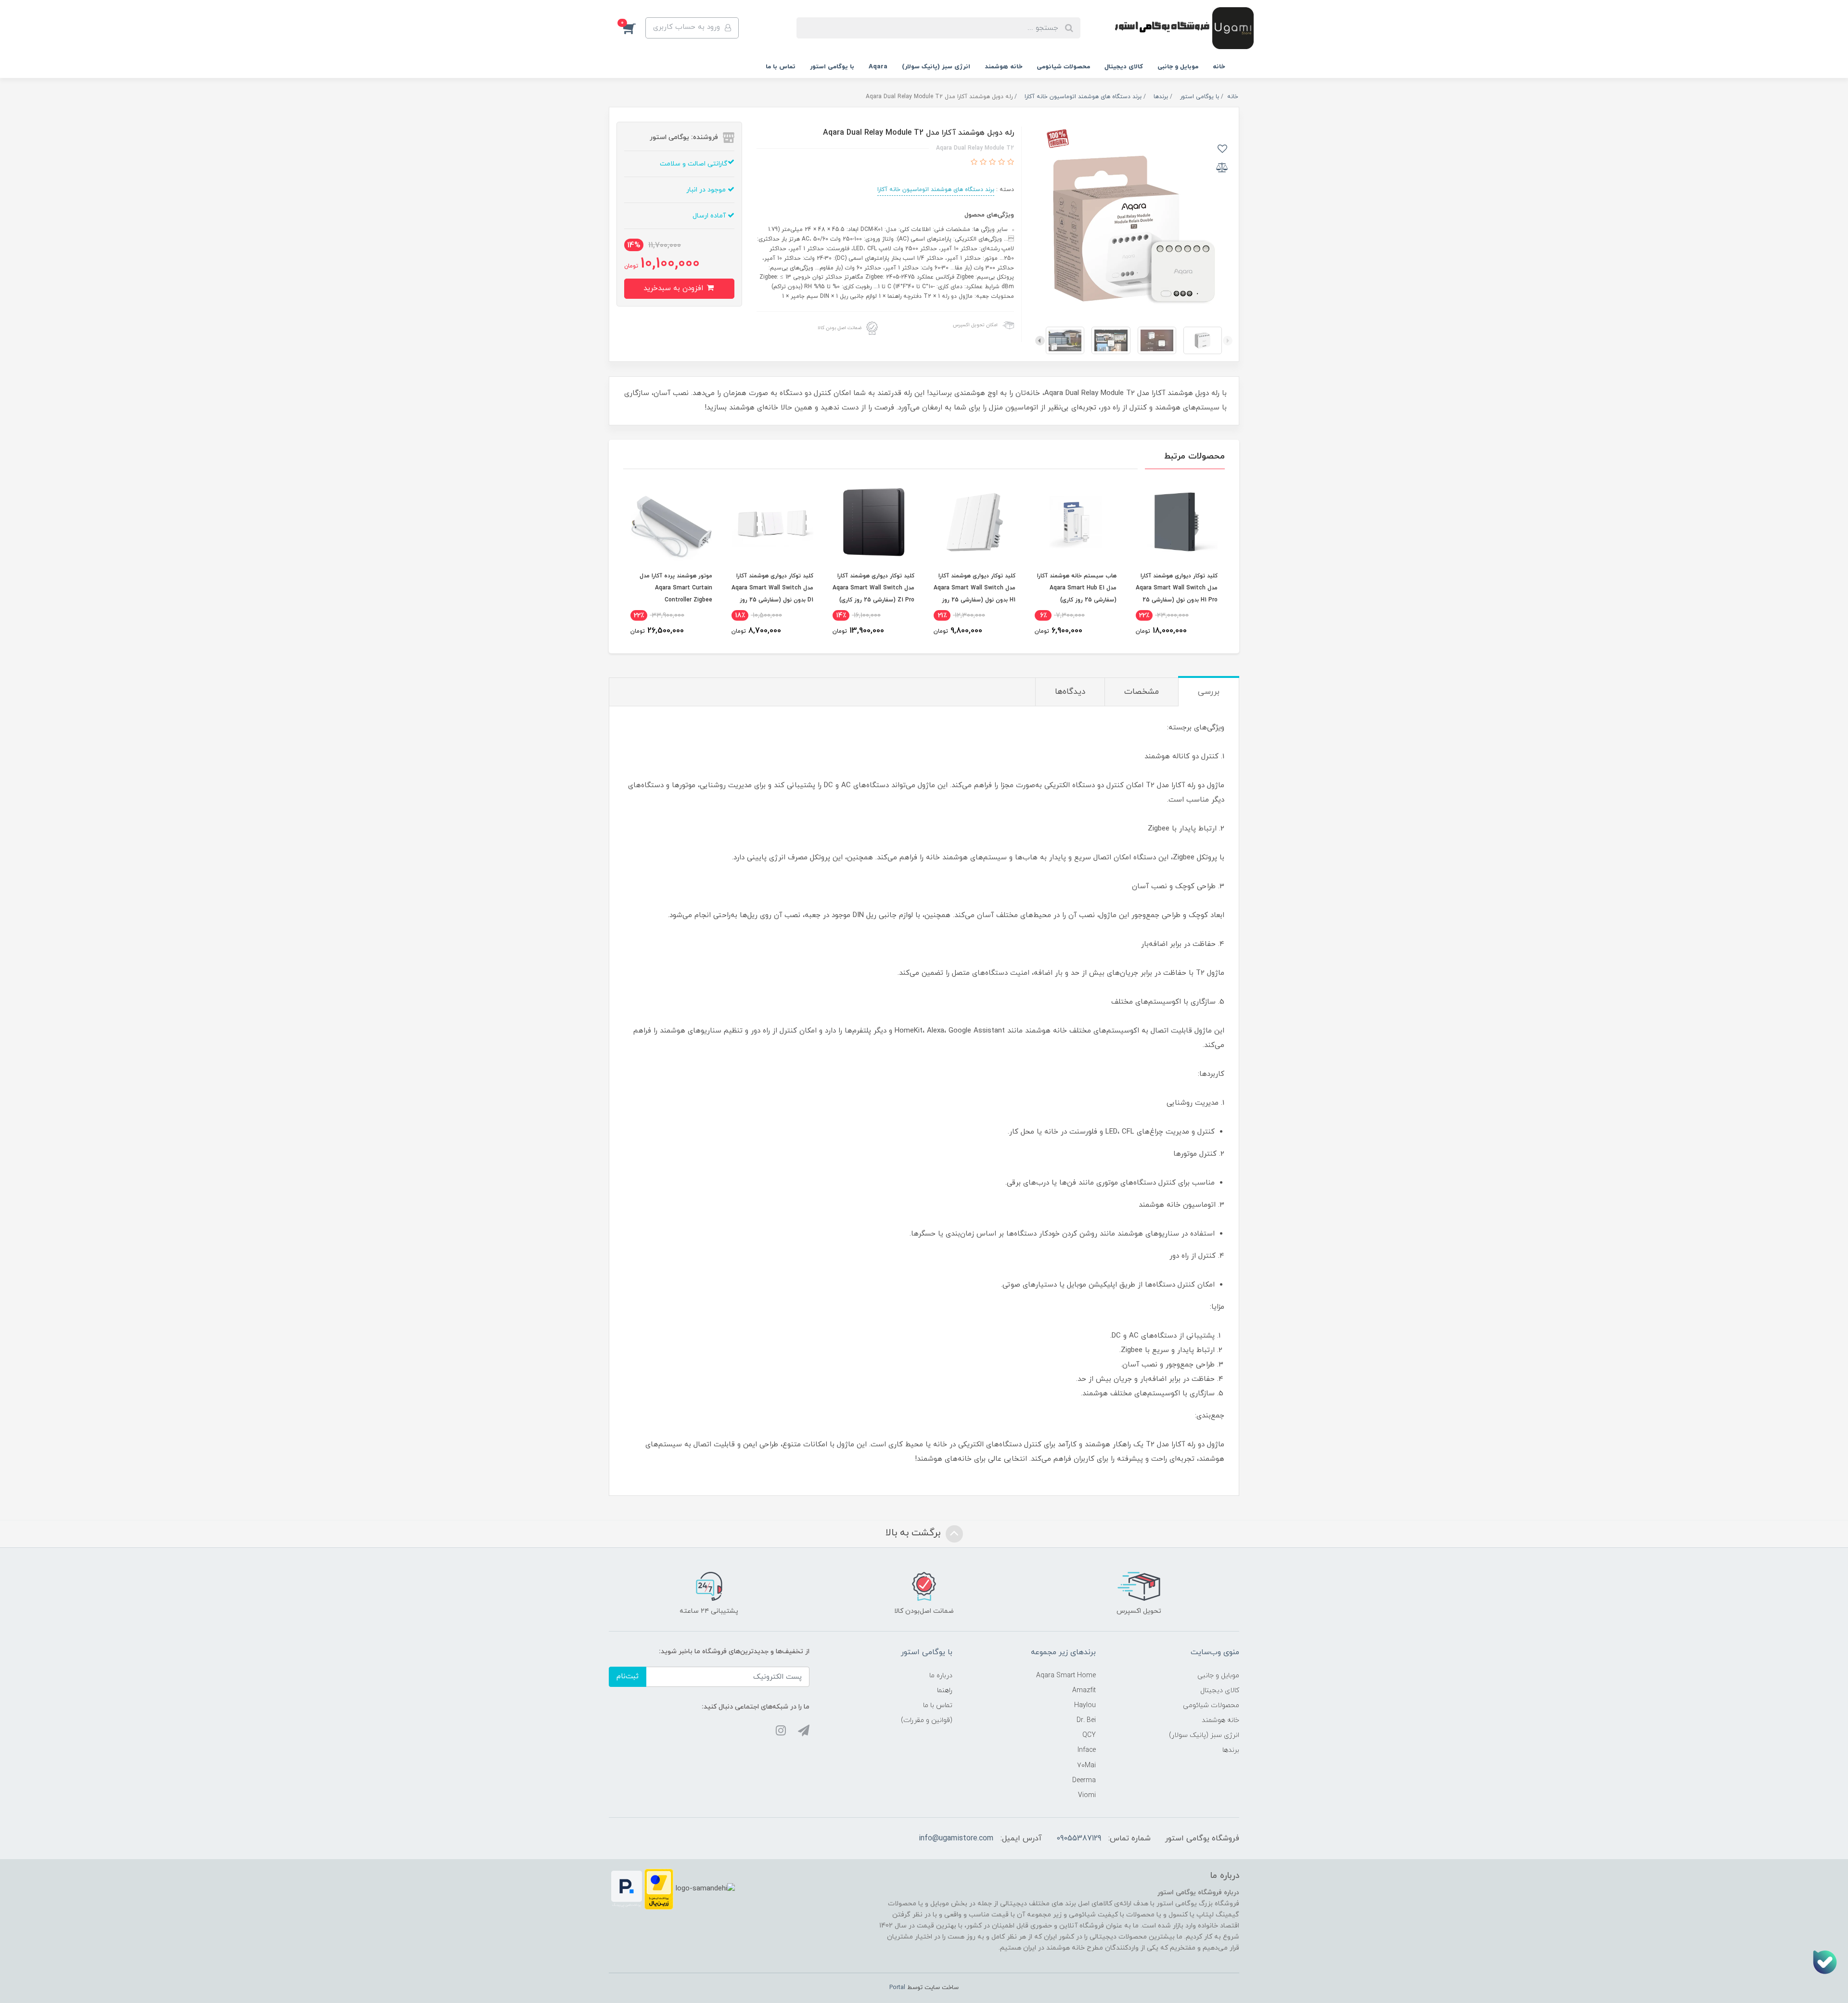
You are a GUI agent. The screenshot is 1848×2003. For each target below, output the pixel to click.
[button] (634, 28)
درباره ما (941, 1676)
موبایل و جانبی (1178, 67)
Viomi (1087, 1795)
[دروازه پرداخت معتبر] (659, 1889)
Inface (1087, 1750)
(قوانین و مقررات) (927, 1720)
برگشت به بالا (914, 1533)
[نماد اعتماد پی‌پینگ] (627, 1889)
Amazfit (1084, 1690)
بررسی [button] (1209, 692)
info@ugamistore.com (956, 1838)
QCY (1089, 1735)
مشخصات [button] (1142, 692)
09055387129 (1079, 1838)
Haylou (1085, 1705)
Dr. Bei (1086, 1720)
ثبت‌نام (628, 1677)
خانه (1219, 67)
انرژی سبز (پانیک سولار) (936, 67)
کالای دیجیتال (1124, 67)
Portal (897, 1988)
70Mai (1086, 1766)
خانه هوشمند (1003, 67)
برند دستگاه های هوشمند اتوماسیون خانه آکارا (936, 190)
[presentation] (1228, 341)
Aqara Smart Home (1066, 1676)
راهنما (945, 1690)
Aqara (878, 67)
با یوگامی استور (832, 67)
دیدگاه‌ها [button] (1070, 692)
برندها (1231, 1750)
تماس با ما (781, 67)
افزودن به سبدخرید (674, 288)
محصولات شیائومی (1063, 67)
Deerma (1084, 1780)
